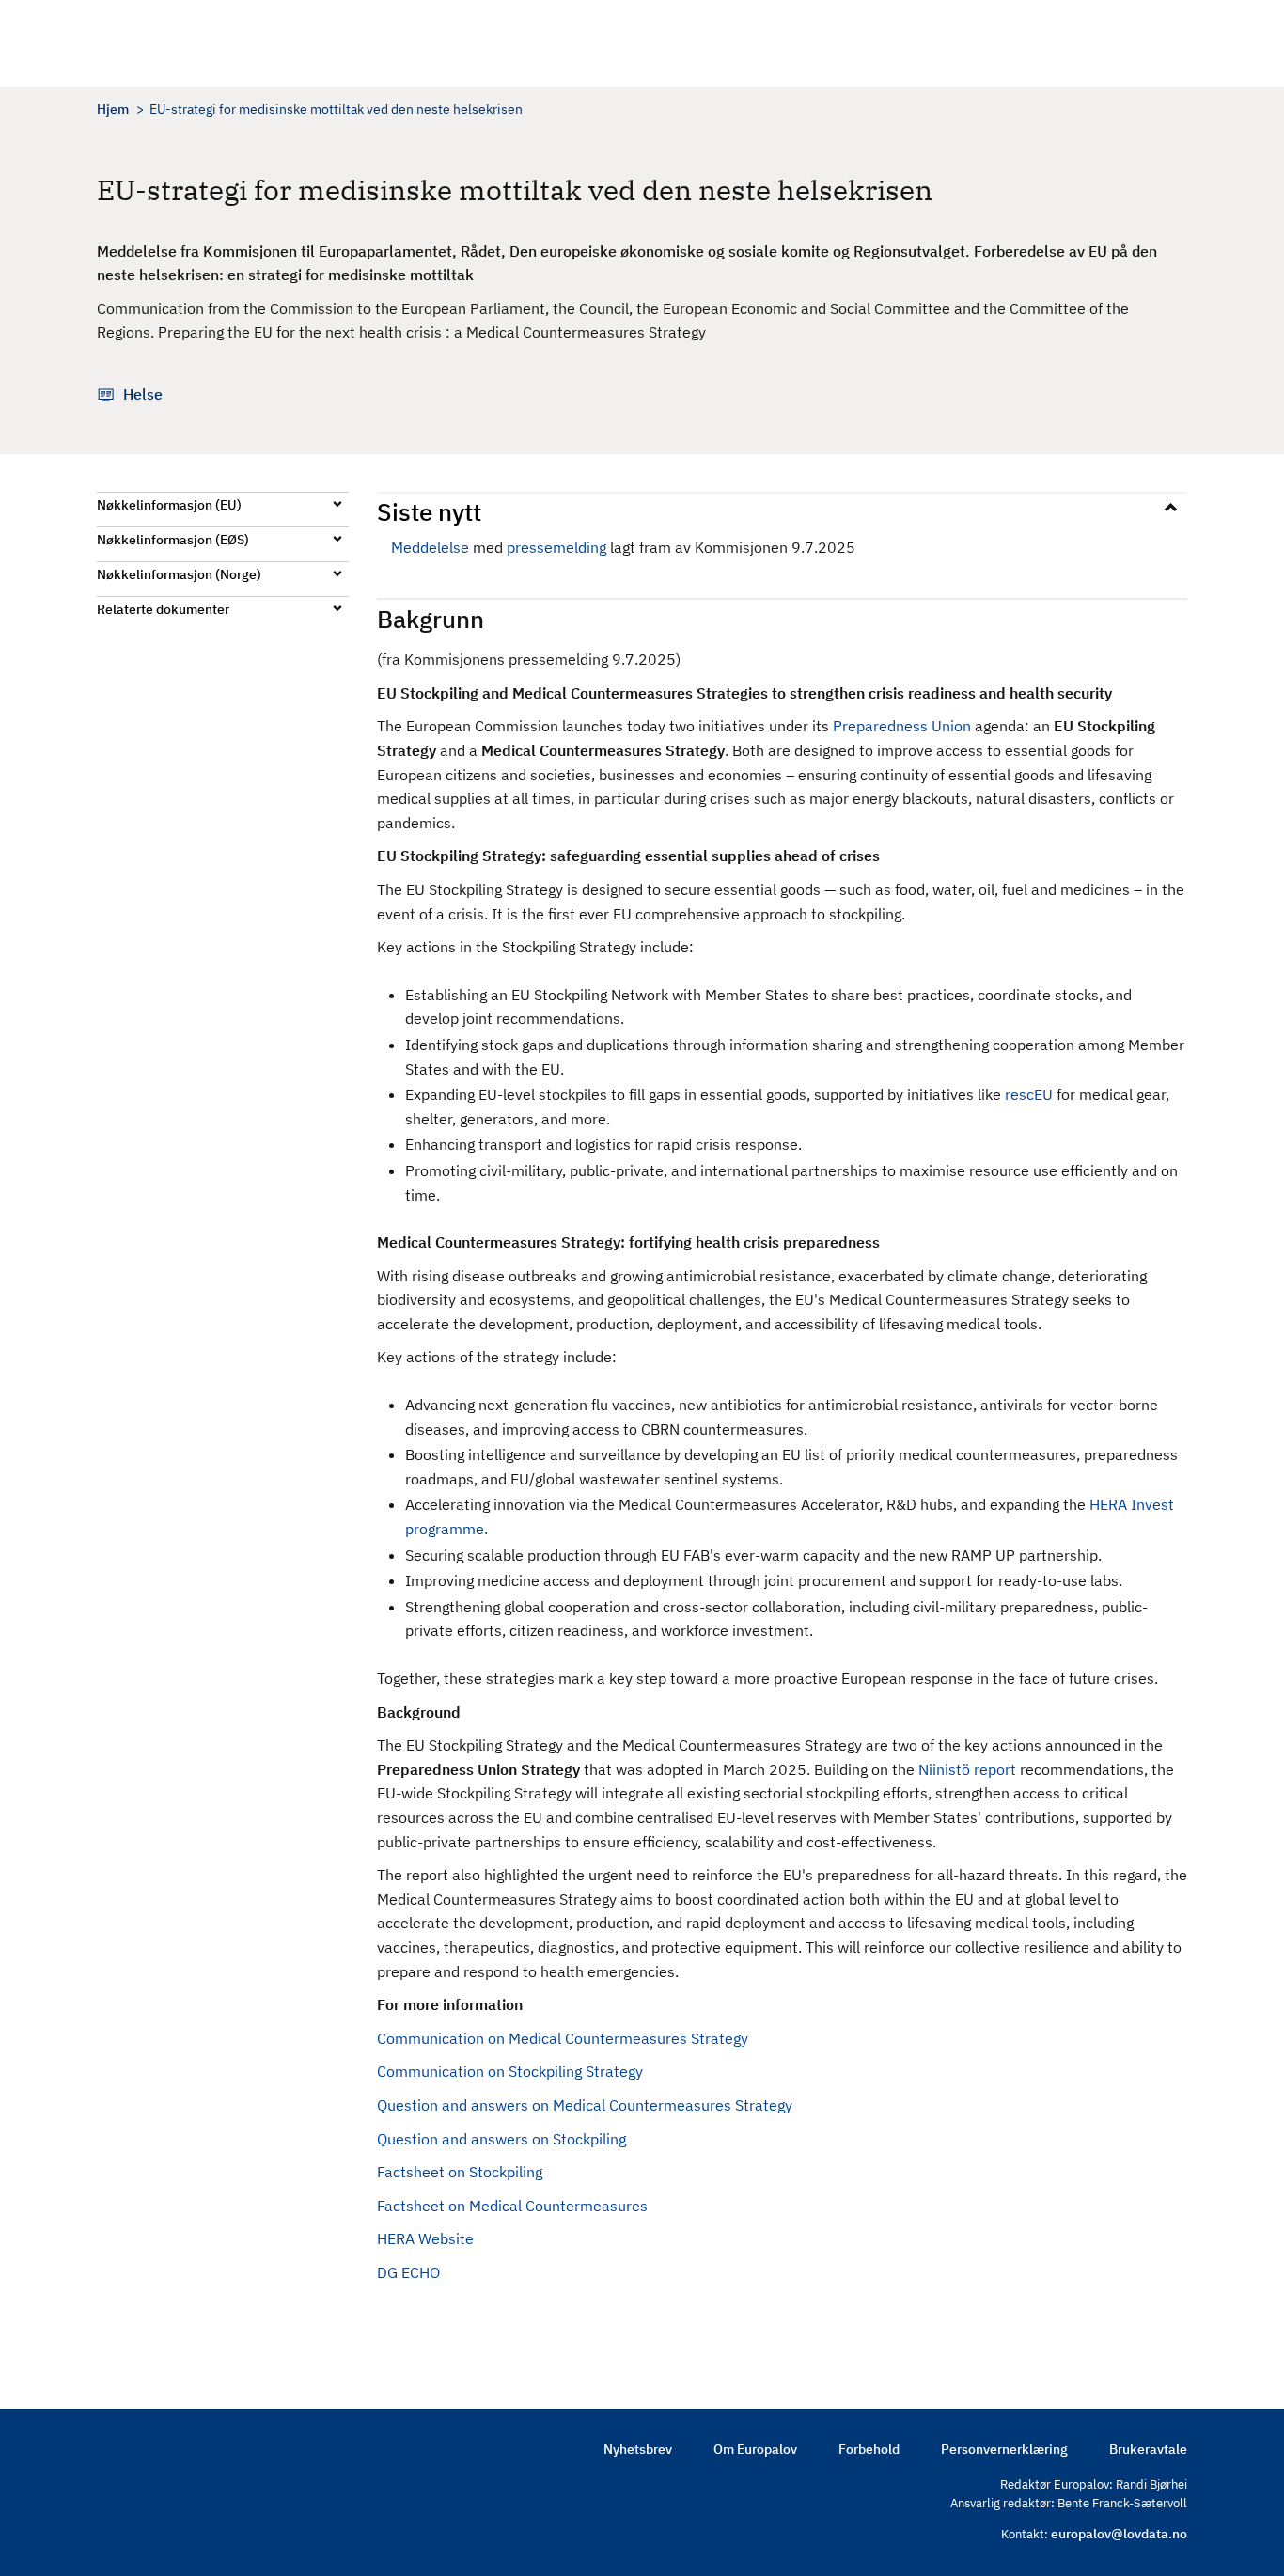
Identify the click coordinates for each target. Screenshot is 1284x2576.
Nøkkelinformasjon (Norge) (179, 574)
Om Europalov (755, 2449)
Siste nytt (429, 511)
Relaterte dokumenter (163, 609)
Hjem (113, 109)
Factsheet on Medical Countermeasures (512, 2206)
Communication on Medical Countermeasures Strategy (563, 2038)
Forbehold (869, 2449)
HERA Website (425, 2238)
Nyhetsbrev (638, 2449)
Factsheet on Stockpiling (460, 2172)
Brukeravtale (1148, 2449)
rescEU (1029, 1094)
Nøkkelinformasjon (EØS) (173, 540)
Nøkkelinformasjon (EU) (169, 505)
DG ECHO (408, 2272)
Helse (143, 394)
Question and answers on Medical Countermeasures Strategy (585, 2105)
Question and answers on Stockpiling (501, 2139)
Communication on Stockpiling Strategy (510, 2071)
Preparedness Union (902, 726)
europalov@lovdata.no (1119, 2534)
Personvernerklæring (1004, 2449)
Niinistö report (967, 1769)
